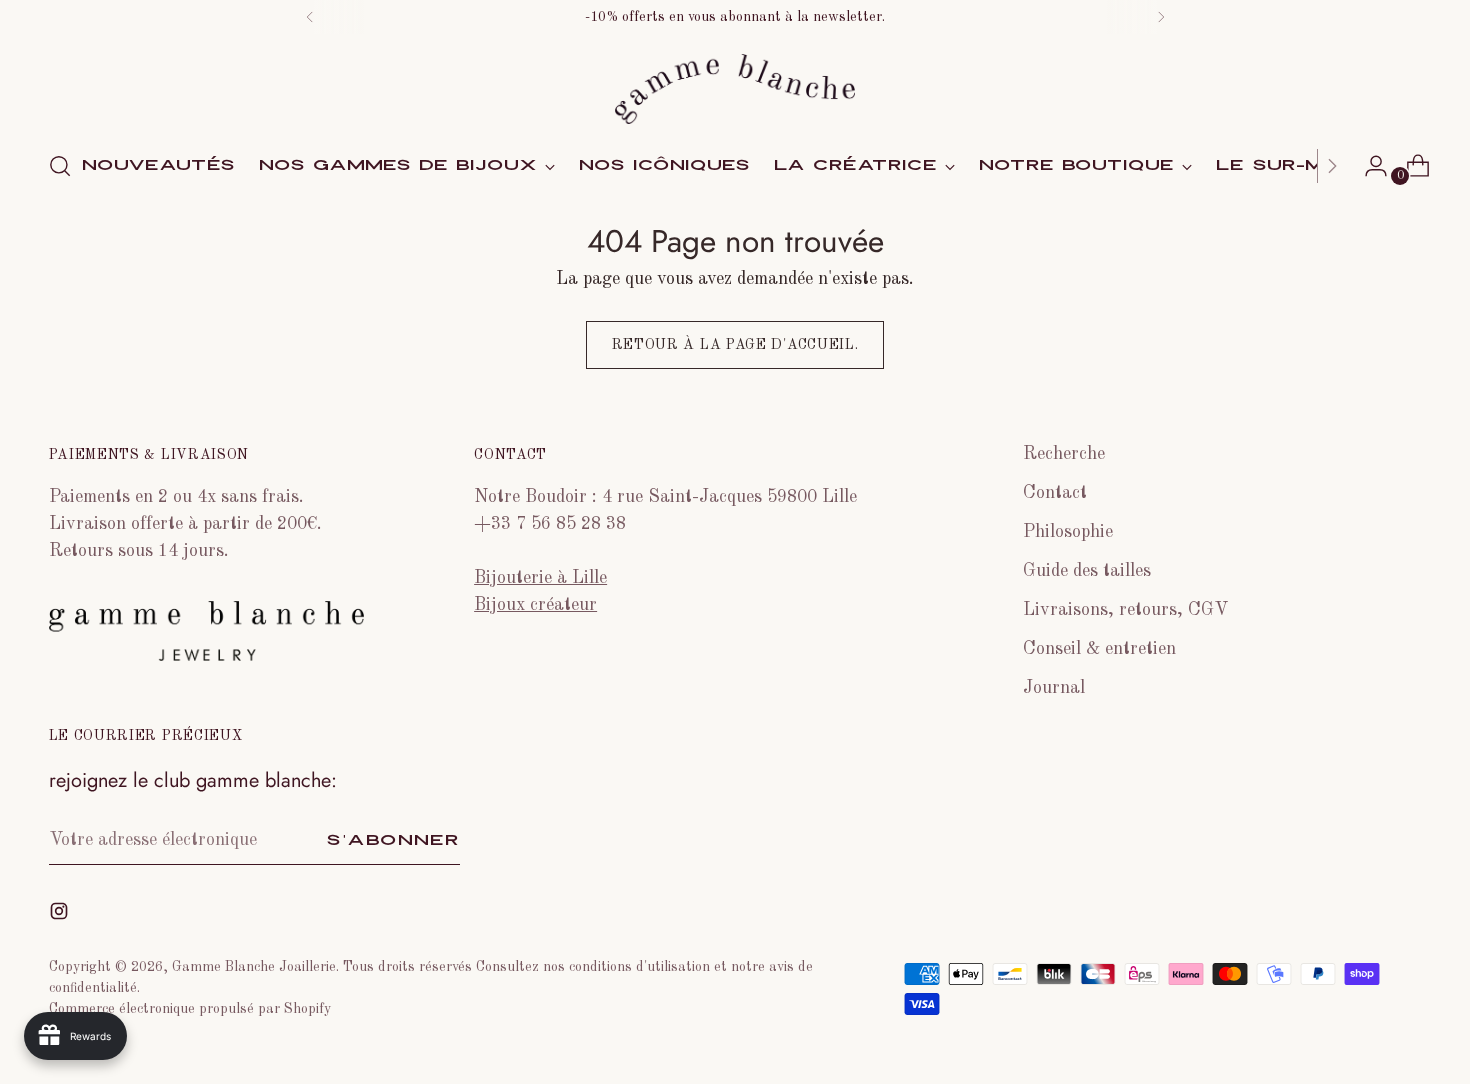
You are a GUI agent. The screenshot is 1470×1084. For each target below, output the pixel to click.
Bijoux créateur (535, 605)
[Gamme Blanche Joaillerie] (735, 89)
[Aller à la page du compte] (1368, 166)
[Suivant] (1161, 17)
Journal (1054, 688)
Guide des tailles (1087, 571)
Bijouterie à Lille (540, 578)
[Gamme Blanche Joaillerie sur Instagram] (61, 915)
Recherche (1064, 454)
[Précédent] (310, 17)
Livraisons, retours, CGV (1125, 610)
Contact (1055, 493)
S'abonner (393, 840)
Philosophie (1068, 532)
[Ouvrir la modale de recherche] (60, 166)
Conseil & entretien (1099, 649)
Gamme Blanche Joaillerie (254, 967)
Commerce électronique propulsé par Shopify (190, 1009)
